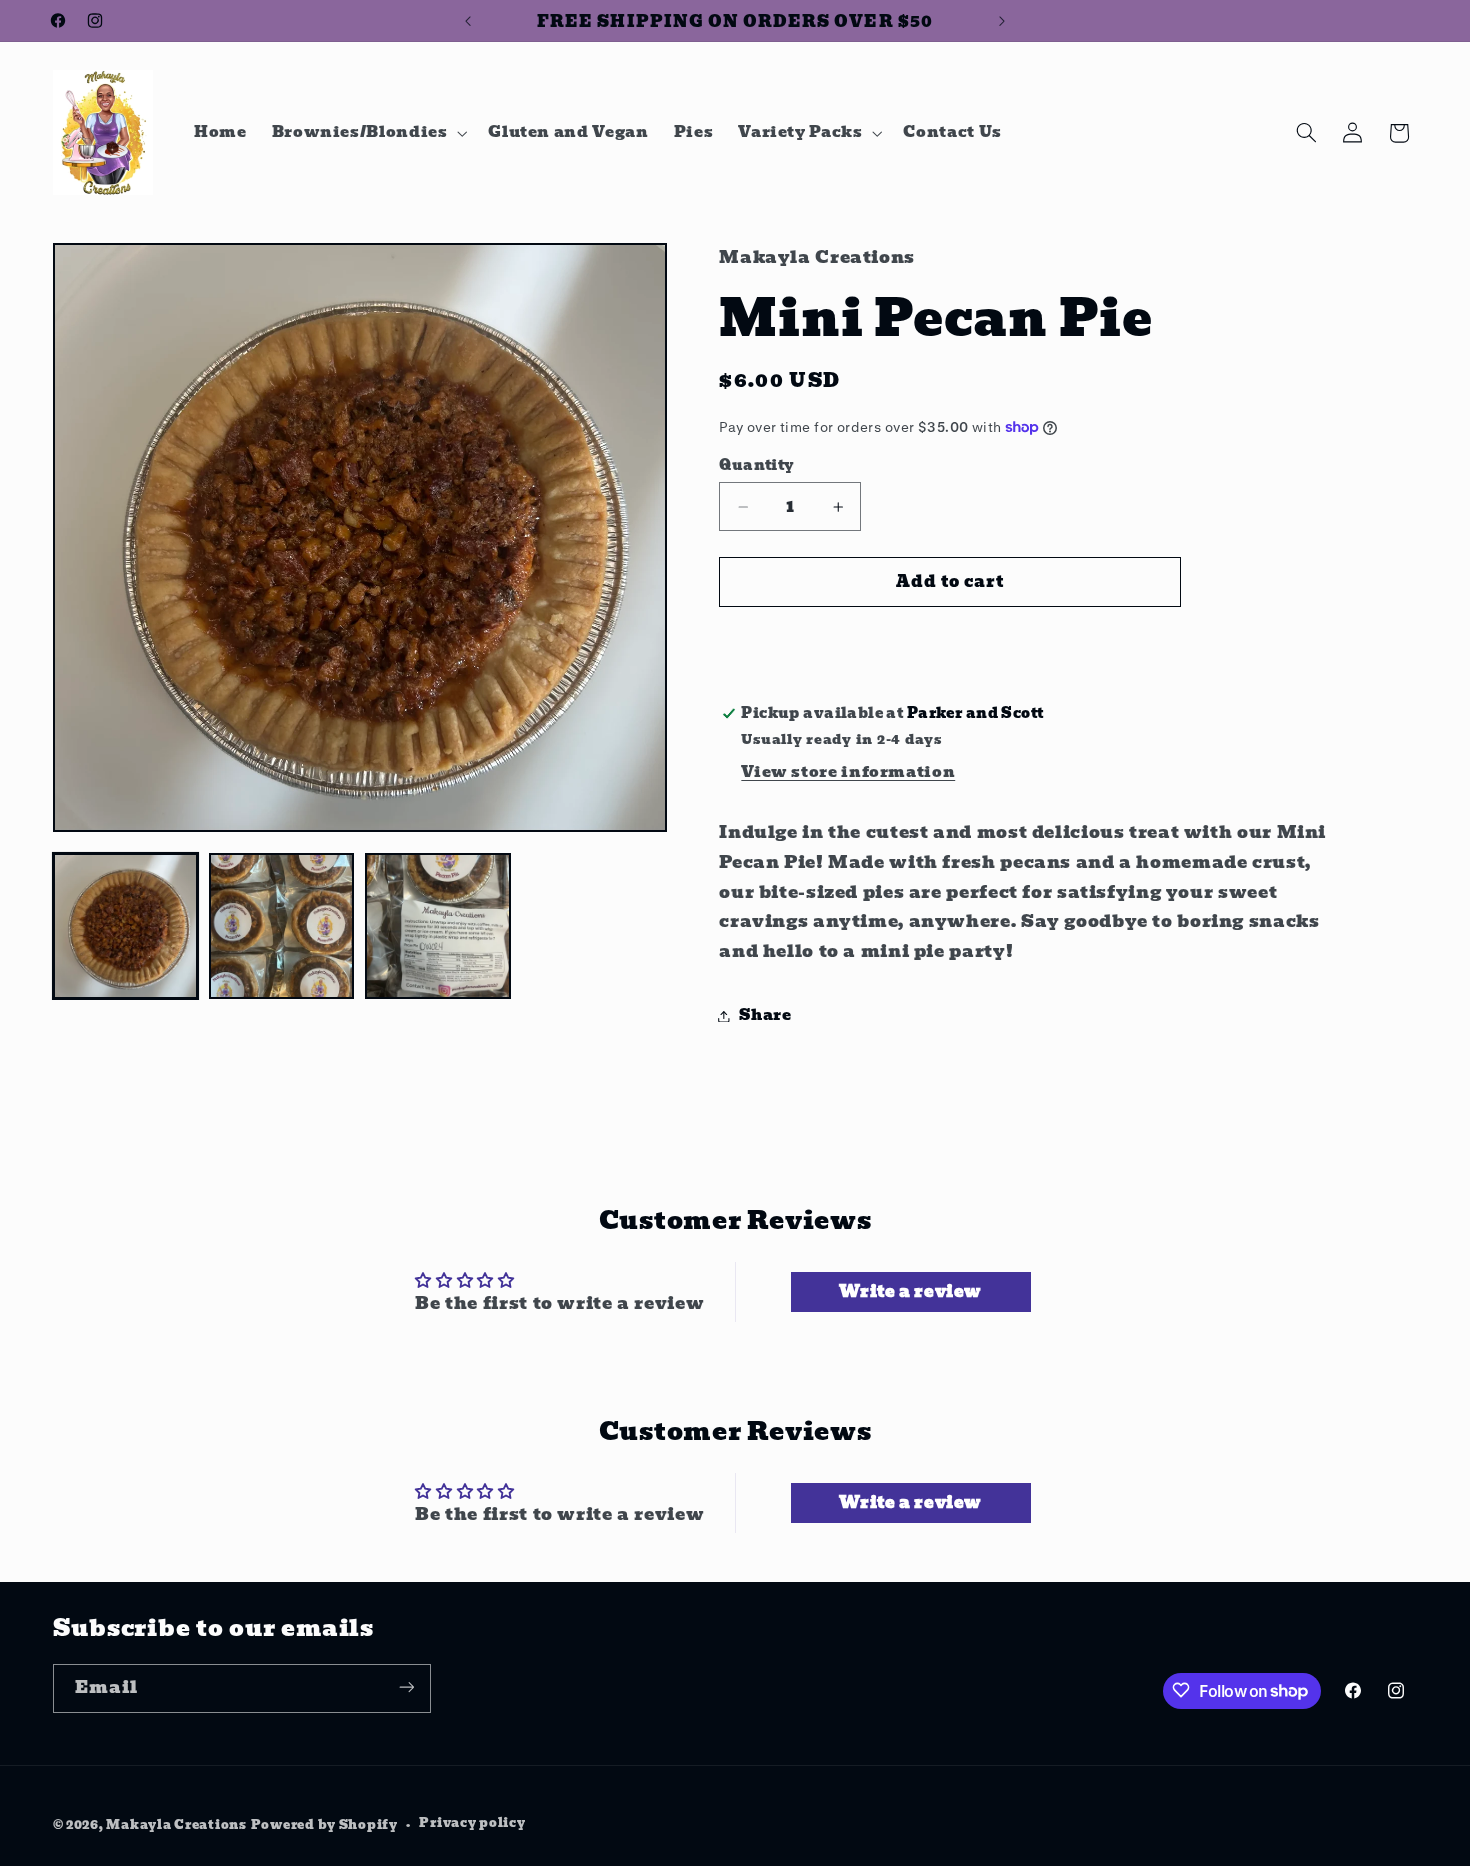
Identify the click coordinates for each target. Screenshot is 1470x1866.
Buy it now (951, 641)
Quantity (756, 466)
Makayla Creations (176, 1824)
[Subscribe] (406, 1687)
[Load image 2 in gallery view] (282, 926)
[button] (367, 133)
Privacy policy (472, 1823)
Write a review (910, 1291)
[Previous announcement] (468, 21)
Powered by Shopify (324, 1824)
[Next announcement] (1002, 21)
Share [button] (765, 1015)
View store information (848, 772)
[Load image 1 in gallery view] (126, 926)
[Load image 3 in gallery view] (438, 926)
